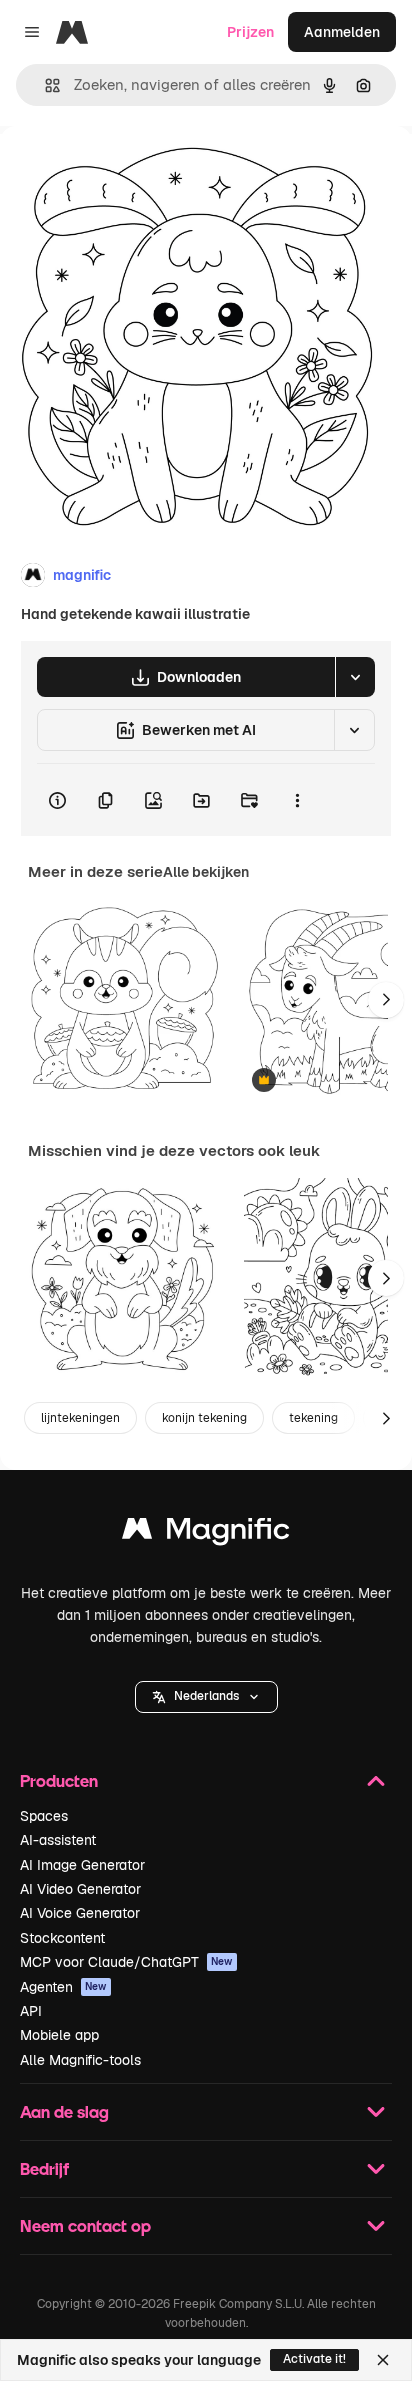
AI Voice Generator (80, 1913)
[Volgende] (386, 1000)
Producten (59, 1780)
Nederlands (206, 1696)
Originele (131, 171)
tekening (313, 1418)
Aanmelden (342, 32)
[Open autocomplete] (44, 85)
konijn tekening (204, 1418)
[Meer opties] (297, 800)
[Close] (383, 2360)
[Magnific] (206, 1533)
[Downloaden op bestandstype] (355, 677)
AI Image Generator (82, 1865)
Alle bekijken (206, 872)
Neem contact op (85, 2225)
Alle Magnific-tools (80, 2060)
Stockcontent (62, 1938)
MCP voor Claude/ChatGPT (126, 1962)
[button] (206, 1697)
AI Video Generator (80, 1889)
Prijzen (250, 32)
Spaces (44, 1816)
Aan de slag (64, 2111)
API (31, 2011)
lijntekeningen (80, 1418)
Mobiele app (59, 2035)
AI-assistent (58, 1840)
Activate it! (314, 2359)
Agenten (63, 1987)
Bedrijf (44, 2168)
